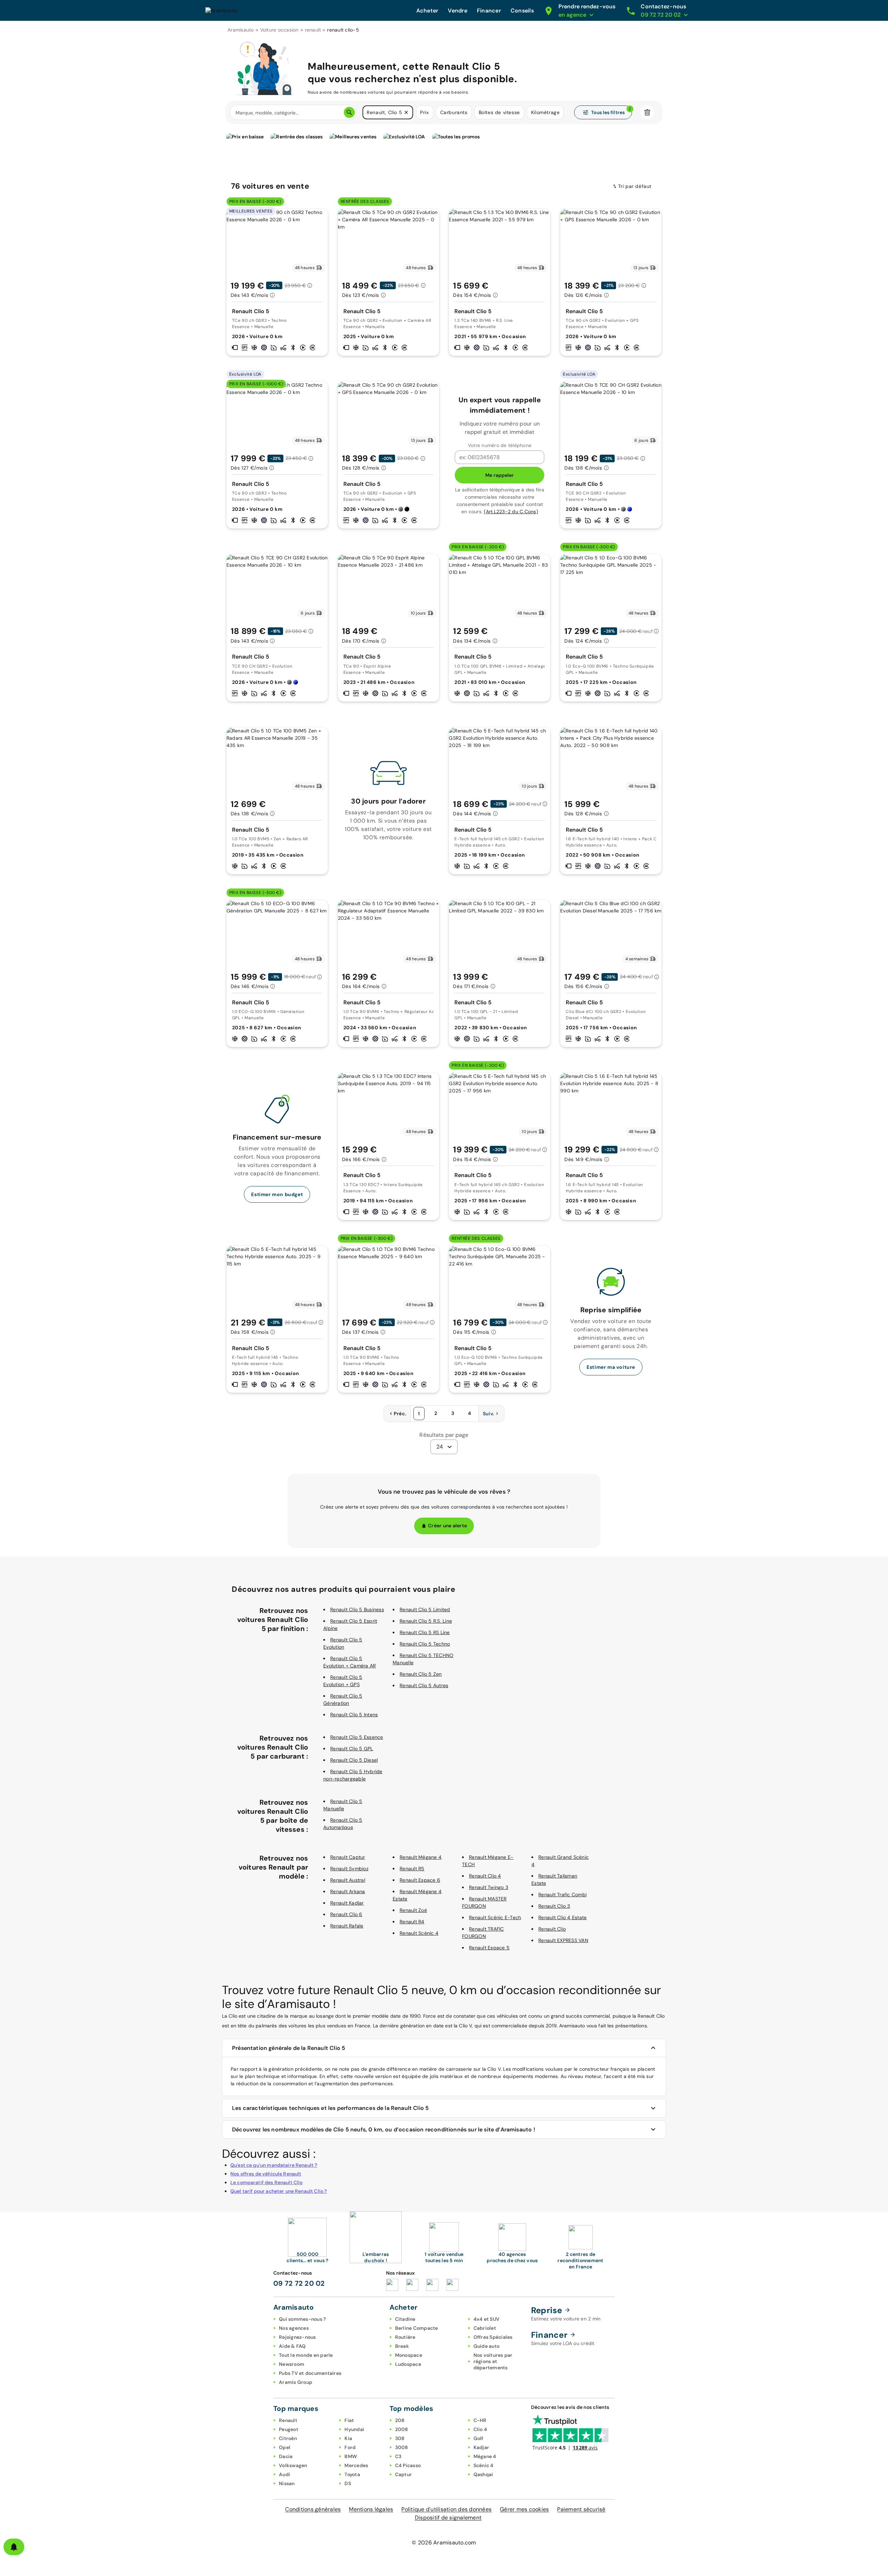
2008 (402, 2429)
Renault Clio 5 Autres (424, 1685)
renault (313, 30)
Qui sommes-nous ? (302, 2319)
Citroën (288, 2438)
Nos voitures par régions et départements (493, 2361)
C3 (398, 2456)
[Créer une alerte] (14, 2547)
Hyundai (354, 2429)
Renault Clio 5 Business (357, 1609)
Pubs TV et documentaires (310, 2373)
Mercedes (356, 2465)
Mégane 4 (485, 2456)
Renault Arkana (348, 1891)
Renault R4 (412, 1922)
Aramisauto (241, 30)
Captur (404, 2474)
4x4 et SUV (487, 2319)
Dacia (286, 2456)
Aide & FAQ (292, 2346)
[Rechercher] (349, 112)
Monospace (409, 2355)
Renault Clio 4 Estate (562, 1917)
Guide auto (487, 2346)
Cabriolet (485, 2328)
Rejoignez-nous (297, 2337)
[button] (406, 112)
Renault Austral (348, 1880)
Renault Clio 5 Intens (354, 1715)
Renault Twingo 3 (489, 1887)
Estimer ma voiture (611, 1367)
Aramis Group (296, 2382)
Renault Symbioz (349, 1869)
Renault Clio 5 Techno (425, 1644)
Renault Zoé (413, 1910)
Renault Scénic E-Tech (495, 1917)
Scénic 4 (484, 2465)
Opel (285, 2447)
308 (400, 2438)
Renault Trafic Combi (562, 1895)
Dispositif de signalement (448, 2518)
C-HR (480, 2420)
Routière (405, 2337)
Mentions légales (371, 2509)
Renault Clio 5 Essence (357, 1737)
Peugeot (289, 2429)
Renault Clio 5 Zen (421, 1674)
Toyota (352, 2474)
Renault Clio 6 (346, 1914)
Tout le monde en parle (306, 2355)
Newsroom (292, 2364)
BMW (351, 2456)
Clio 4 (480, 2429)
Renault (288, 2420)
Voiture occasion (279, 30)
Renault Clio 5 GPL (352, 1749)
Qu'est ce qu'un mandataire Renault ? (274, 2165)
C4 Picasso (408, 2465)
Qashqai (483, 2474)
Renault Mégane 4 (421, 1857)
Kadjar (481, 2447)
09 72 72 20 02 (299, 2283)
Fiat (349, 2420)
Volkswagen (293, 2465)
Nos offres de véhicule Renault (266, 2174)
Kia (348, 2438)
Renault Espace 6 (420, 1880)
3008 (402, 2447)
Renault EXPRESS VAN (563, 1940)
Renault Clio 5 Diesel (354, 1760)
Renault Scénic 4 (419, 1933)
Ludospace (408, 2364)
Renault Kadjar (347, 1903)
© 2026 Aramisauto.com (444, 2543)
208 (400, 2420)
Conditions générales (313, 2509)
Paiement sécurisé (581, 2509)
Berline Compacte (417, 2328)
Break (402, 2346)
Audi (284, 2474)
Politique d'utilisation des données (446, 2509)
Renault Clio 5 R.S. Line (426, 1621)
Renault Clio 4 (485, 1876)
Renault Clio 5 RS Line (425, 1632)
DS (348, 2483)
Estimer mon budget (277, 1194)
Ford (350, 2447)
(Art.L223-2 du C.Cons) (511, 512)
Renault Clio (552, 1929)
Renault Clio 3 (554, 1906)
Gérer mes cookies (524, 2509)
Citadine (405, 2319)
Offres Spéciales (493, 2337)
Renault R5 (412, 1869)
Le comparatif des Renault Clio (267, 2182)
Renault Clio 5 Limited (425, 1609)
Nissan (287, 2483)
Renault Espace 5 (489, 1948)
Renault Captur (348, 1857)
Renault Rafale (347, 1926)
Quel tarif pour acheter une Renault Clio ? (279, 2191)
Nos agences (294, 2328)
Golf (479, 2438)
